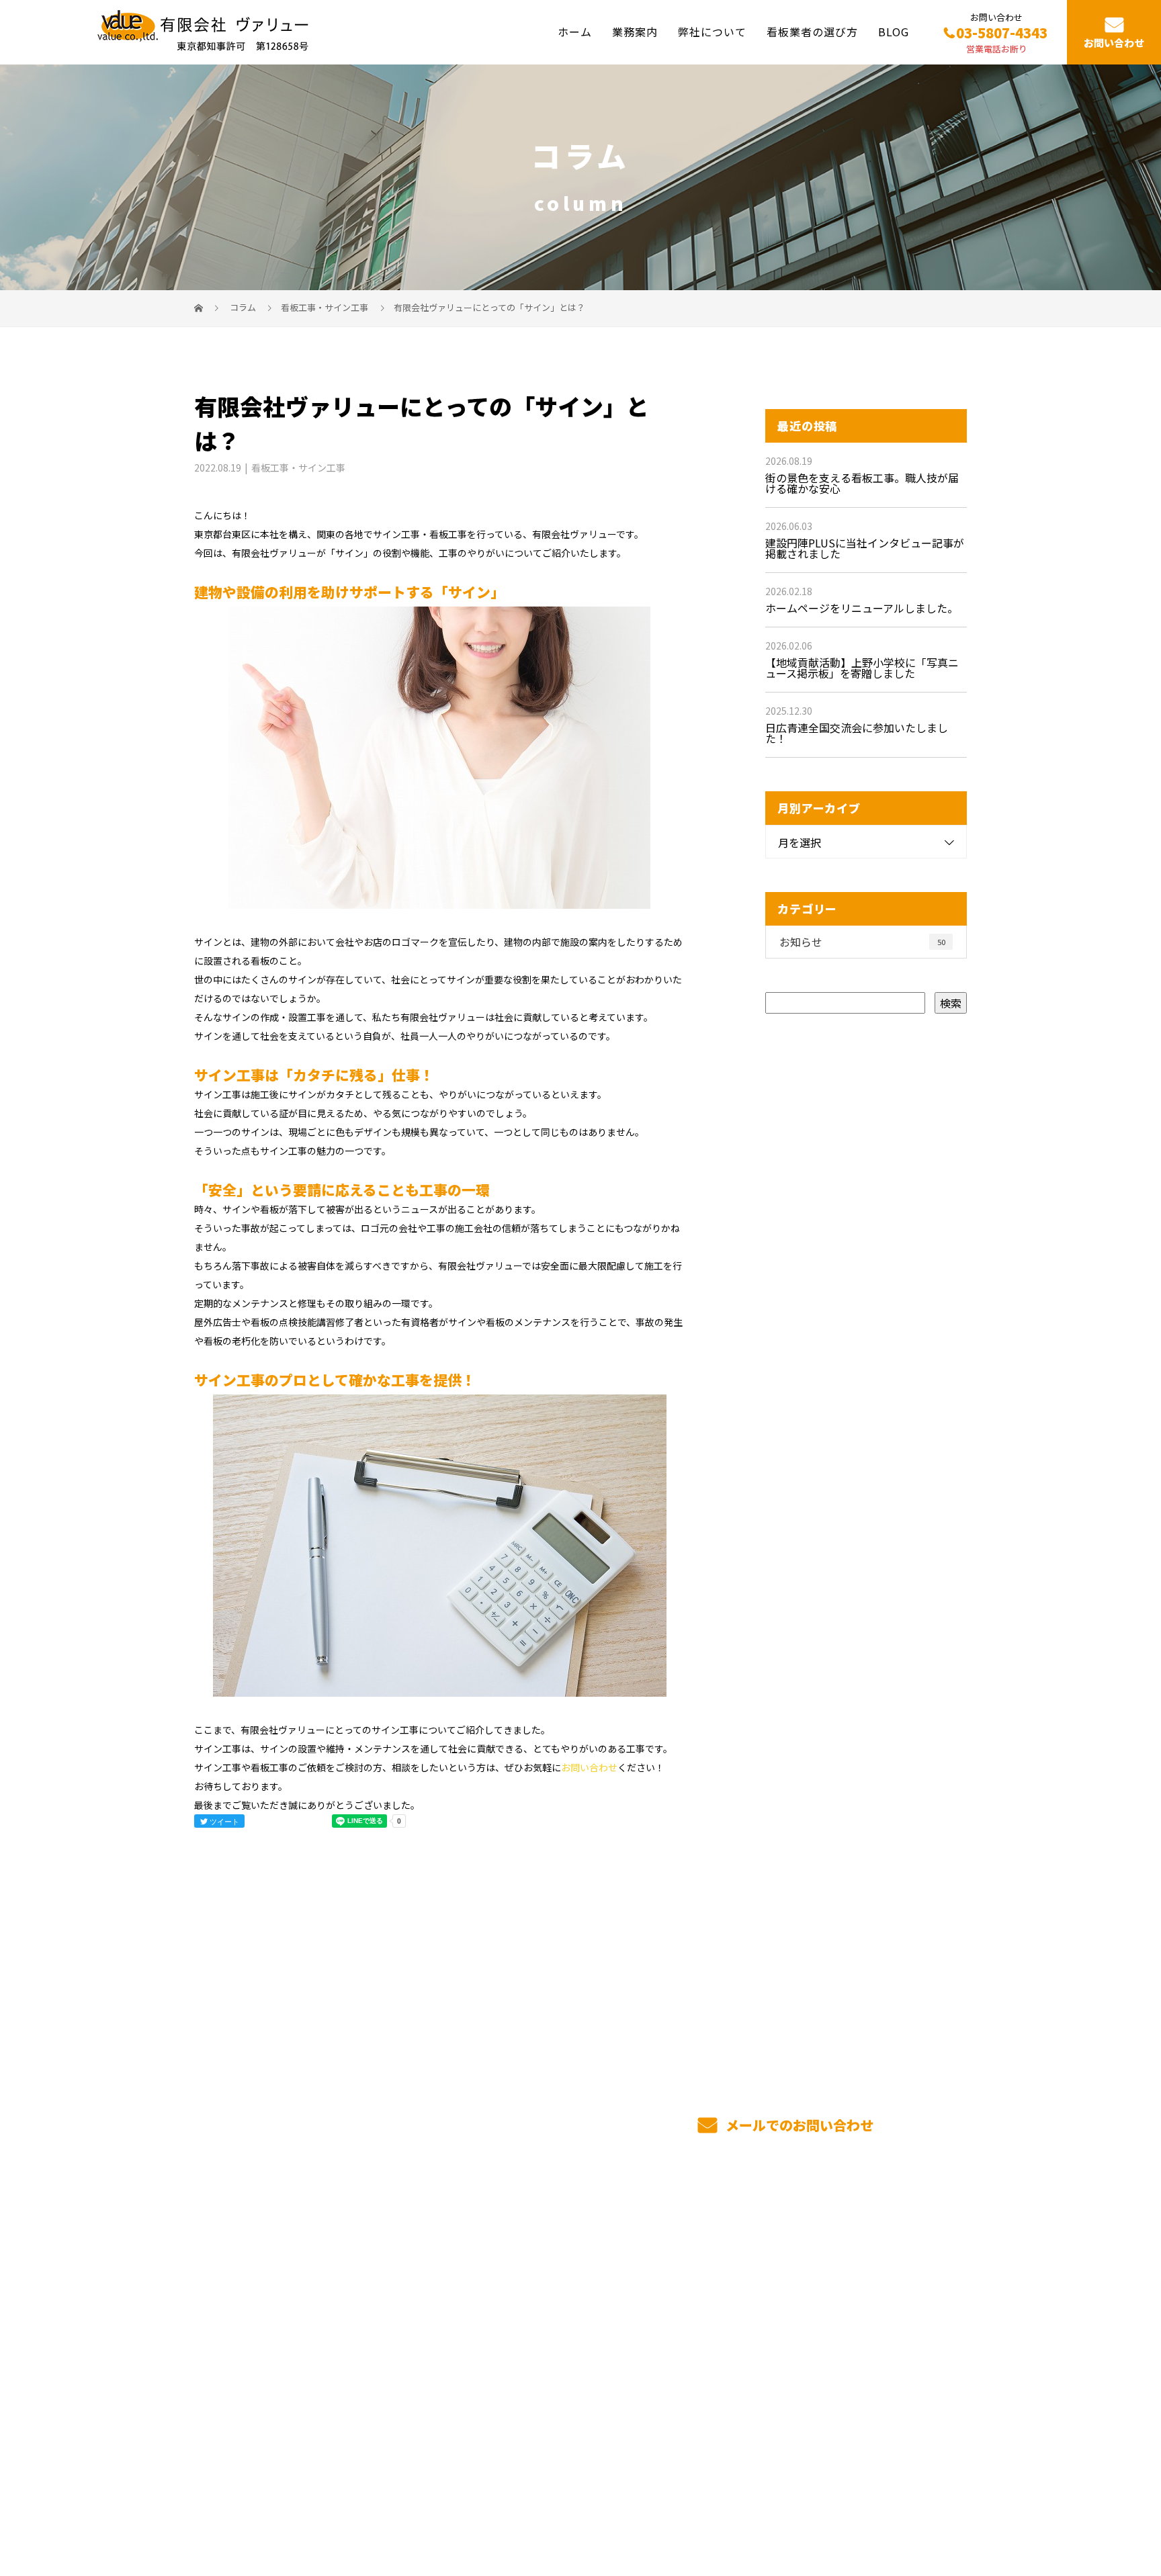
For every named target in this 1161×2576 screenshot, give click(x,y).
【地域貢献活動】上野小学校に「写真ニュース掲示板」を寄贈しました (862, 668)
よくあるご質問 (859, 2303)
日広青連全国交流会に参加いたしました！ (857, 733)
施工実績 (526, 2343)
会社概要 (684, 2323)
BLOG (894, 32)
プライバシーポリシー (911, 2503)
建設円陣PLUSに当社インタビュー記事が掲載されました (865, 548)
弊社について (712, 32)
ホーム (575, 32)
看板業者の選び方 (812, 32)
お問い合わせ (1114, 43)
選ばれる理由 (537, 2323)
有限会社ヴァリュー (251, 2280)
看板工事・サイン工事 (325, 307)
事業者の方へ (695, 2303)
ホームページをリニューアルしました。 (862, 608)
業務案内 (635, 32)
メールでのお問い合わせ (798, 2125)
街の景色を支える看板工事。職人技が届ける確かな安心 (862, 483)
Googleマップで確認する (263, 2417)
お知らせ (862, 942)
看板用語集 (848, 2282)
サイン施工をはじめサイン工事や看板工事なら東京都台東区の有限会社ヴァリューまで (374, 2502)
